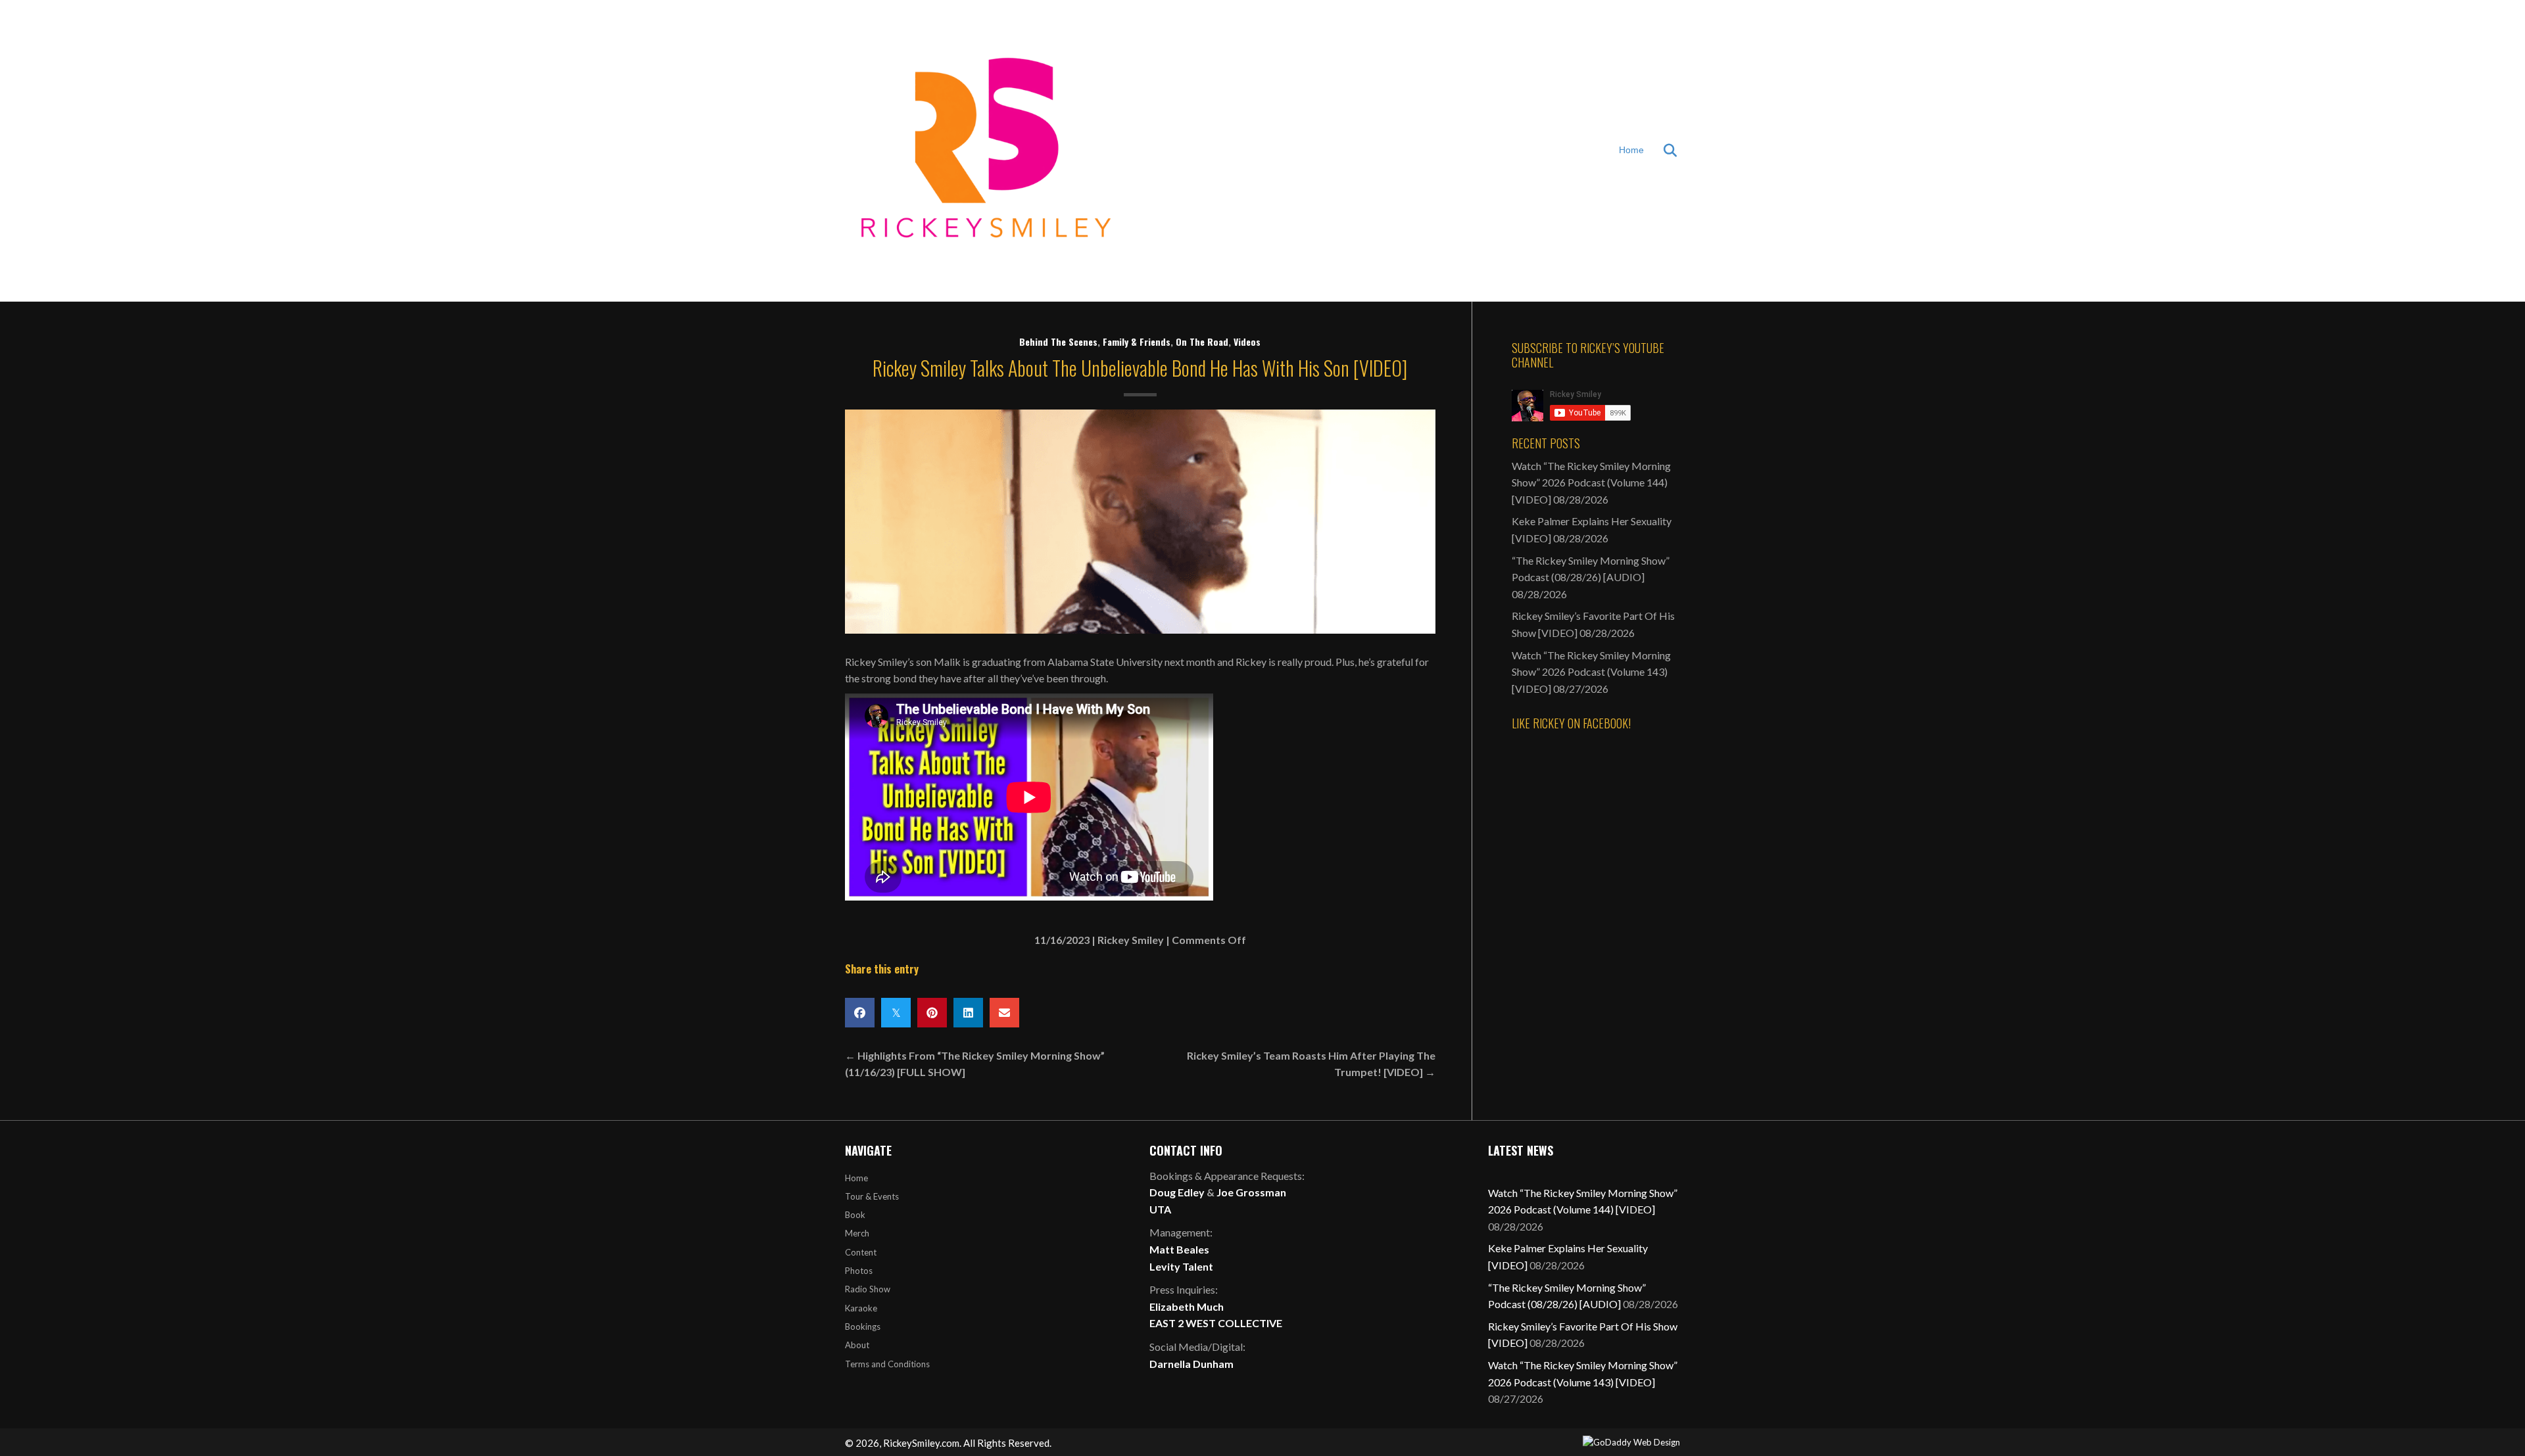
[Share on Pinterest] (932, 1013)
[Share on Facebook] (860, 1013)
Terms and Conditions (887, 1364)
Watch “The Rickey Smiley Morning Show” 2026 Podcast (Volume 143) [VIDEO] (1591, 672)
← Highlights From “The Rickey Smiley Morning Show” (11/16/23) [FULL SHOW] (975, 1064)
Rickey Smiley (1131, 940)
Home (1631, 150)
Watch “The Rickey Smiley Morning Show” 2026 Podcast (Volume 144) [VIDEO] (1591, 482)
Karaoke (861, 1308)
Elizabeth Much (1187, 1306)
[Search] (1662, 151)
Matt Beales (1179, 1249)
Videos (1247, 341)
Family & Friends (1137, 341)
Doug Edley (1177, 1192)
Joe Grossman (1251, 1192)
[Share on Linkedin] (968, 1013)
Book (855, 1215)
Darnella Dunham (1191, 1364)
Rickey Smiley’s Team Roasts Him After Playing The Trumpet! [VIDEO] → (1311, 1064)
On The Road (1202, 341)
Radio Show (868, 1289)
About (857, 1345)
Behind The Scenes (1058, 341)
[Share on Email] (1004, 1013)
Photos (859, 1271)
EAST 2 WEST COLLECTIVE (1216, 1323)
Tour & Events (872, 1196)
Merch (857, 1233)
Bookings (863, 1327)
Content (861, 1252)
